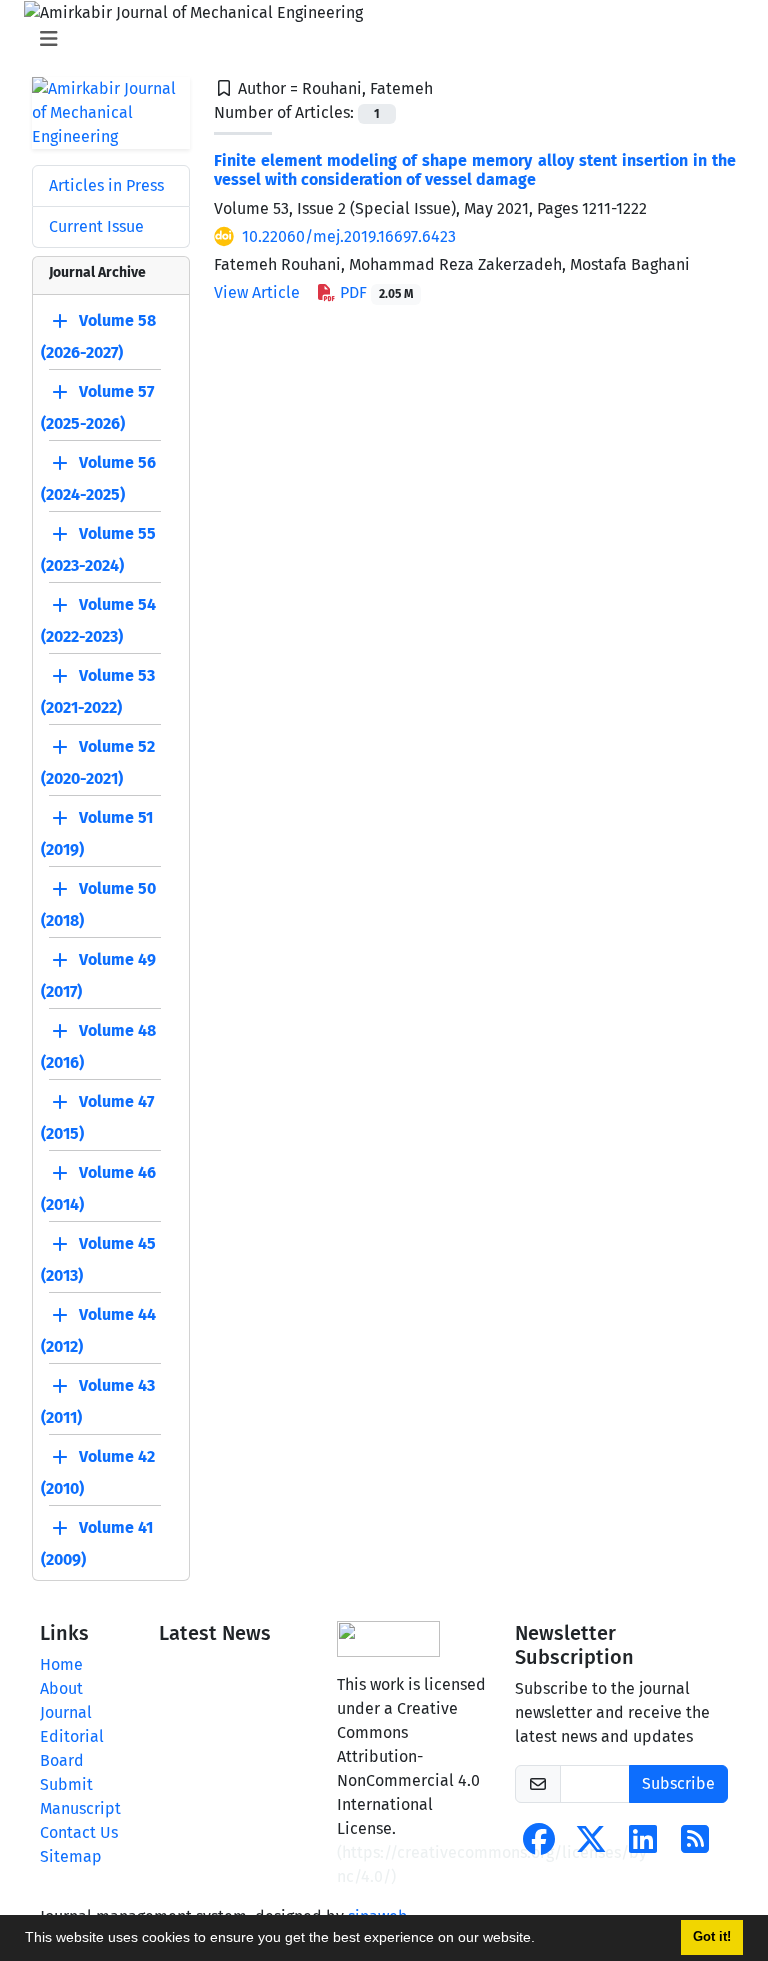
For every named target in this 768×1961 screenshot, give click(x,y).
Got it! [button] (712, 1937)
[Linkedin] (643, 1845)
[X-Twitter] (591, 1845)
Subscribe (678, 1783)
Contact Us (79, 1832)
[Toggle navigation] (378, 39)
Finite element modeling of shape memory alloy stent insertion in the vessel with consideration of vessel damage (475, 170)
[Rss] (695, 1845)
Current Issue (96, 226)
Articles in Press (106, 185)
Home (61, 1664)
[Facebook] (539, 1845)
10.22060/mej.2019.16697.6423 (349, 236)
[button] (542, 1940)
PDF (374, 292)
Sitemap (71, 1856)
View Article (257, 292)
